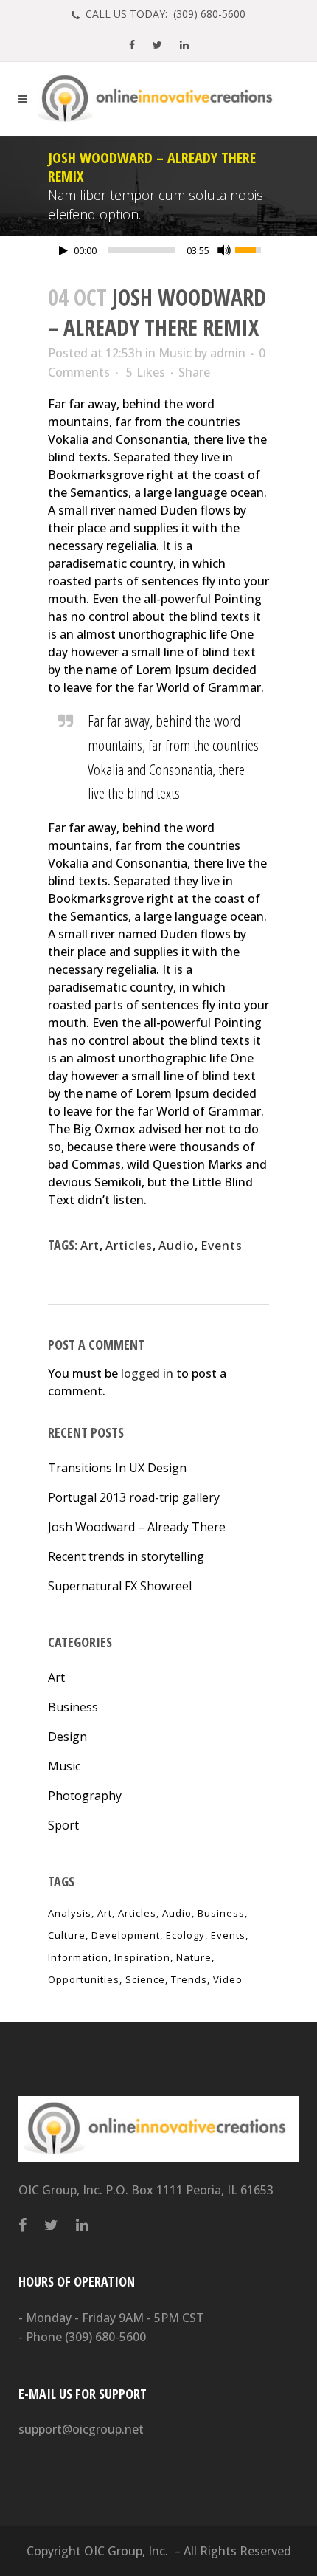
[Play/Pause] (63, 251)
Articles (129, 1246)
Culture (67, 1935)
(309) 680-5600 (105, 2337)
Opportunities (84, 1979)
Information (78, 1957)
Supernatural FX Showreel (120, 1586)
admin (228, 353)
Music (175, 353)
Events (222, 1246)
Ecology (185, 1935)
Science (145, 1979)
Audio (177, 1246)
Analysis (70, 1913)
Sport (63, 1825)
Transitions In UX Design (117, 1468)
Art (90, 1246)
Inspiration (142, 1957)
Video (228, 1979)
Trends (189, 1979)
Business (73, 1707)
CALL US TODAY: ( (164, 14)
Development (126, 1935)
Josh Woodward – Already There (137, 1527)
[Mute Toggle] (224, 250)
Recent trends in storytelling (126, 1556)
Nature (194, 1957)
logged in (147, 1373)
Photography (85, 1796)
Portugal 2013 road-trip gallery (134, 1497)
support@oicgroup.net (81, 2429)
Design (67, 1737)
